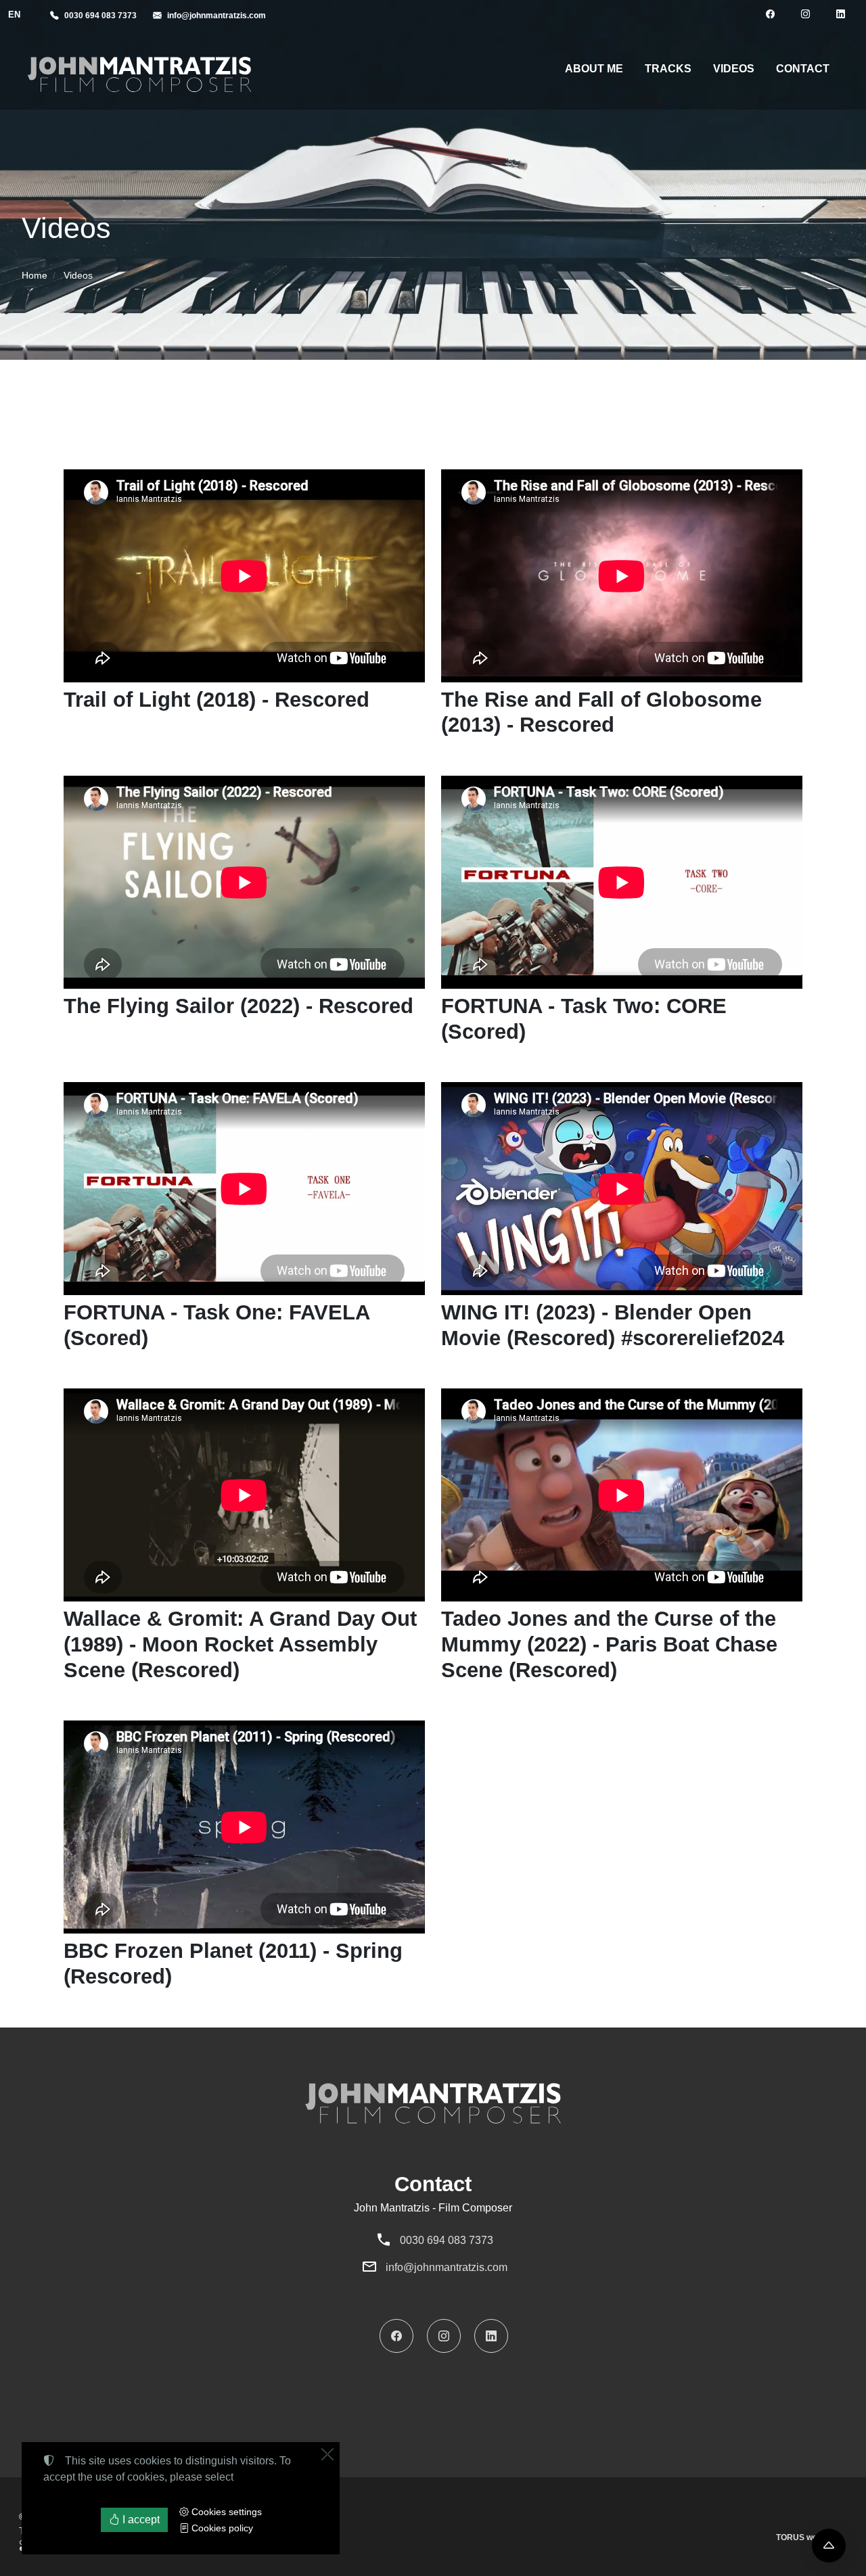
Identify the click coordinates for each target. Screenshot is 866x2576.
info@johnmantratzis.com (447, 2267)
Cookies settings (225, 2512)
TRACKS (668, 69)
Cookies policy (221, 2528)
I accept (140, 2520)
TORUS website (806, 2537)
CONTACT (803, 69)
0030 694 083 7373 (447, 2240)
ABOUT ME (594, 69)
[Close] (327, 2454)
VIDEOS (734, 69)
